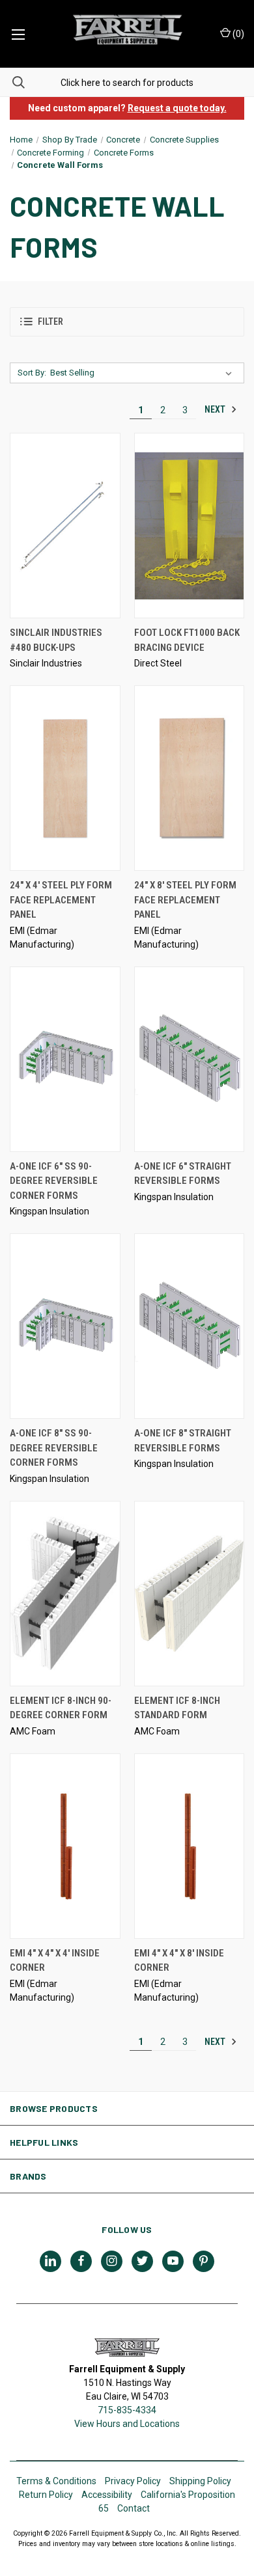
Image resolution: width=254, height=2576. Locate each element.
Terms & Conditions (56, 2481)
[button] (127, 322)
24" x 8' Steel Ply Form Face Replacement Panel (185, 900)
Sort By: (32, 373)
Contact (134, 2508)
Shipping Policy (200, 2481)
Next (216, 409)
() (237, 34)
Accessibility (107, 2495)
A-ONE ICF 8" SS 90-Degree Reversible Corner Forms (54, 1448)
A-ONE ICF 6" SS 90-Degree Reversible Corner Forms (54, 1181)
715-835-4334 (127, 2410)
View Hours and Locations (127, 2424)
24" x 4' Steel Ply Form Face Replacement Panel (61, 900)
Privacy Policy (133, 2481)
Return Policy (46, 2495)
